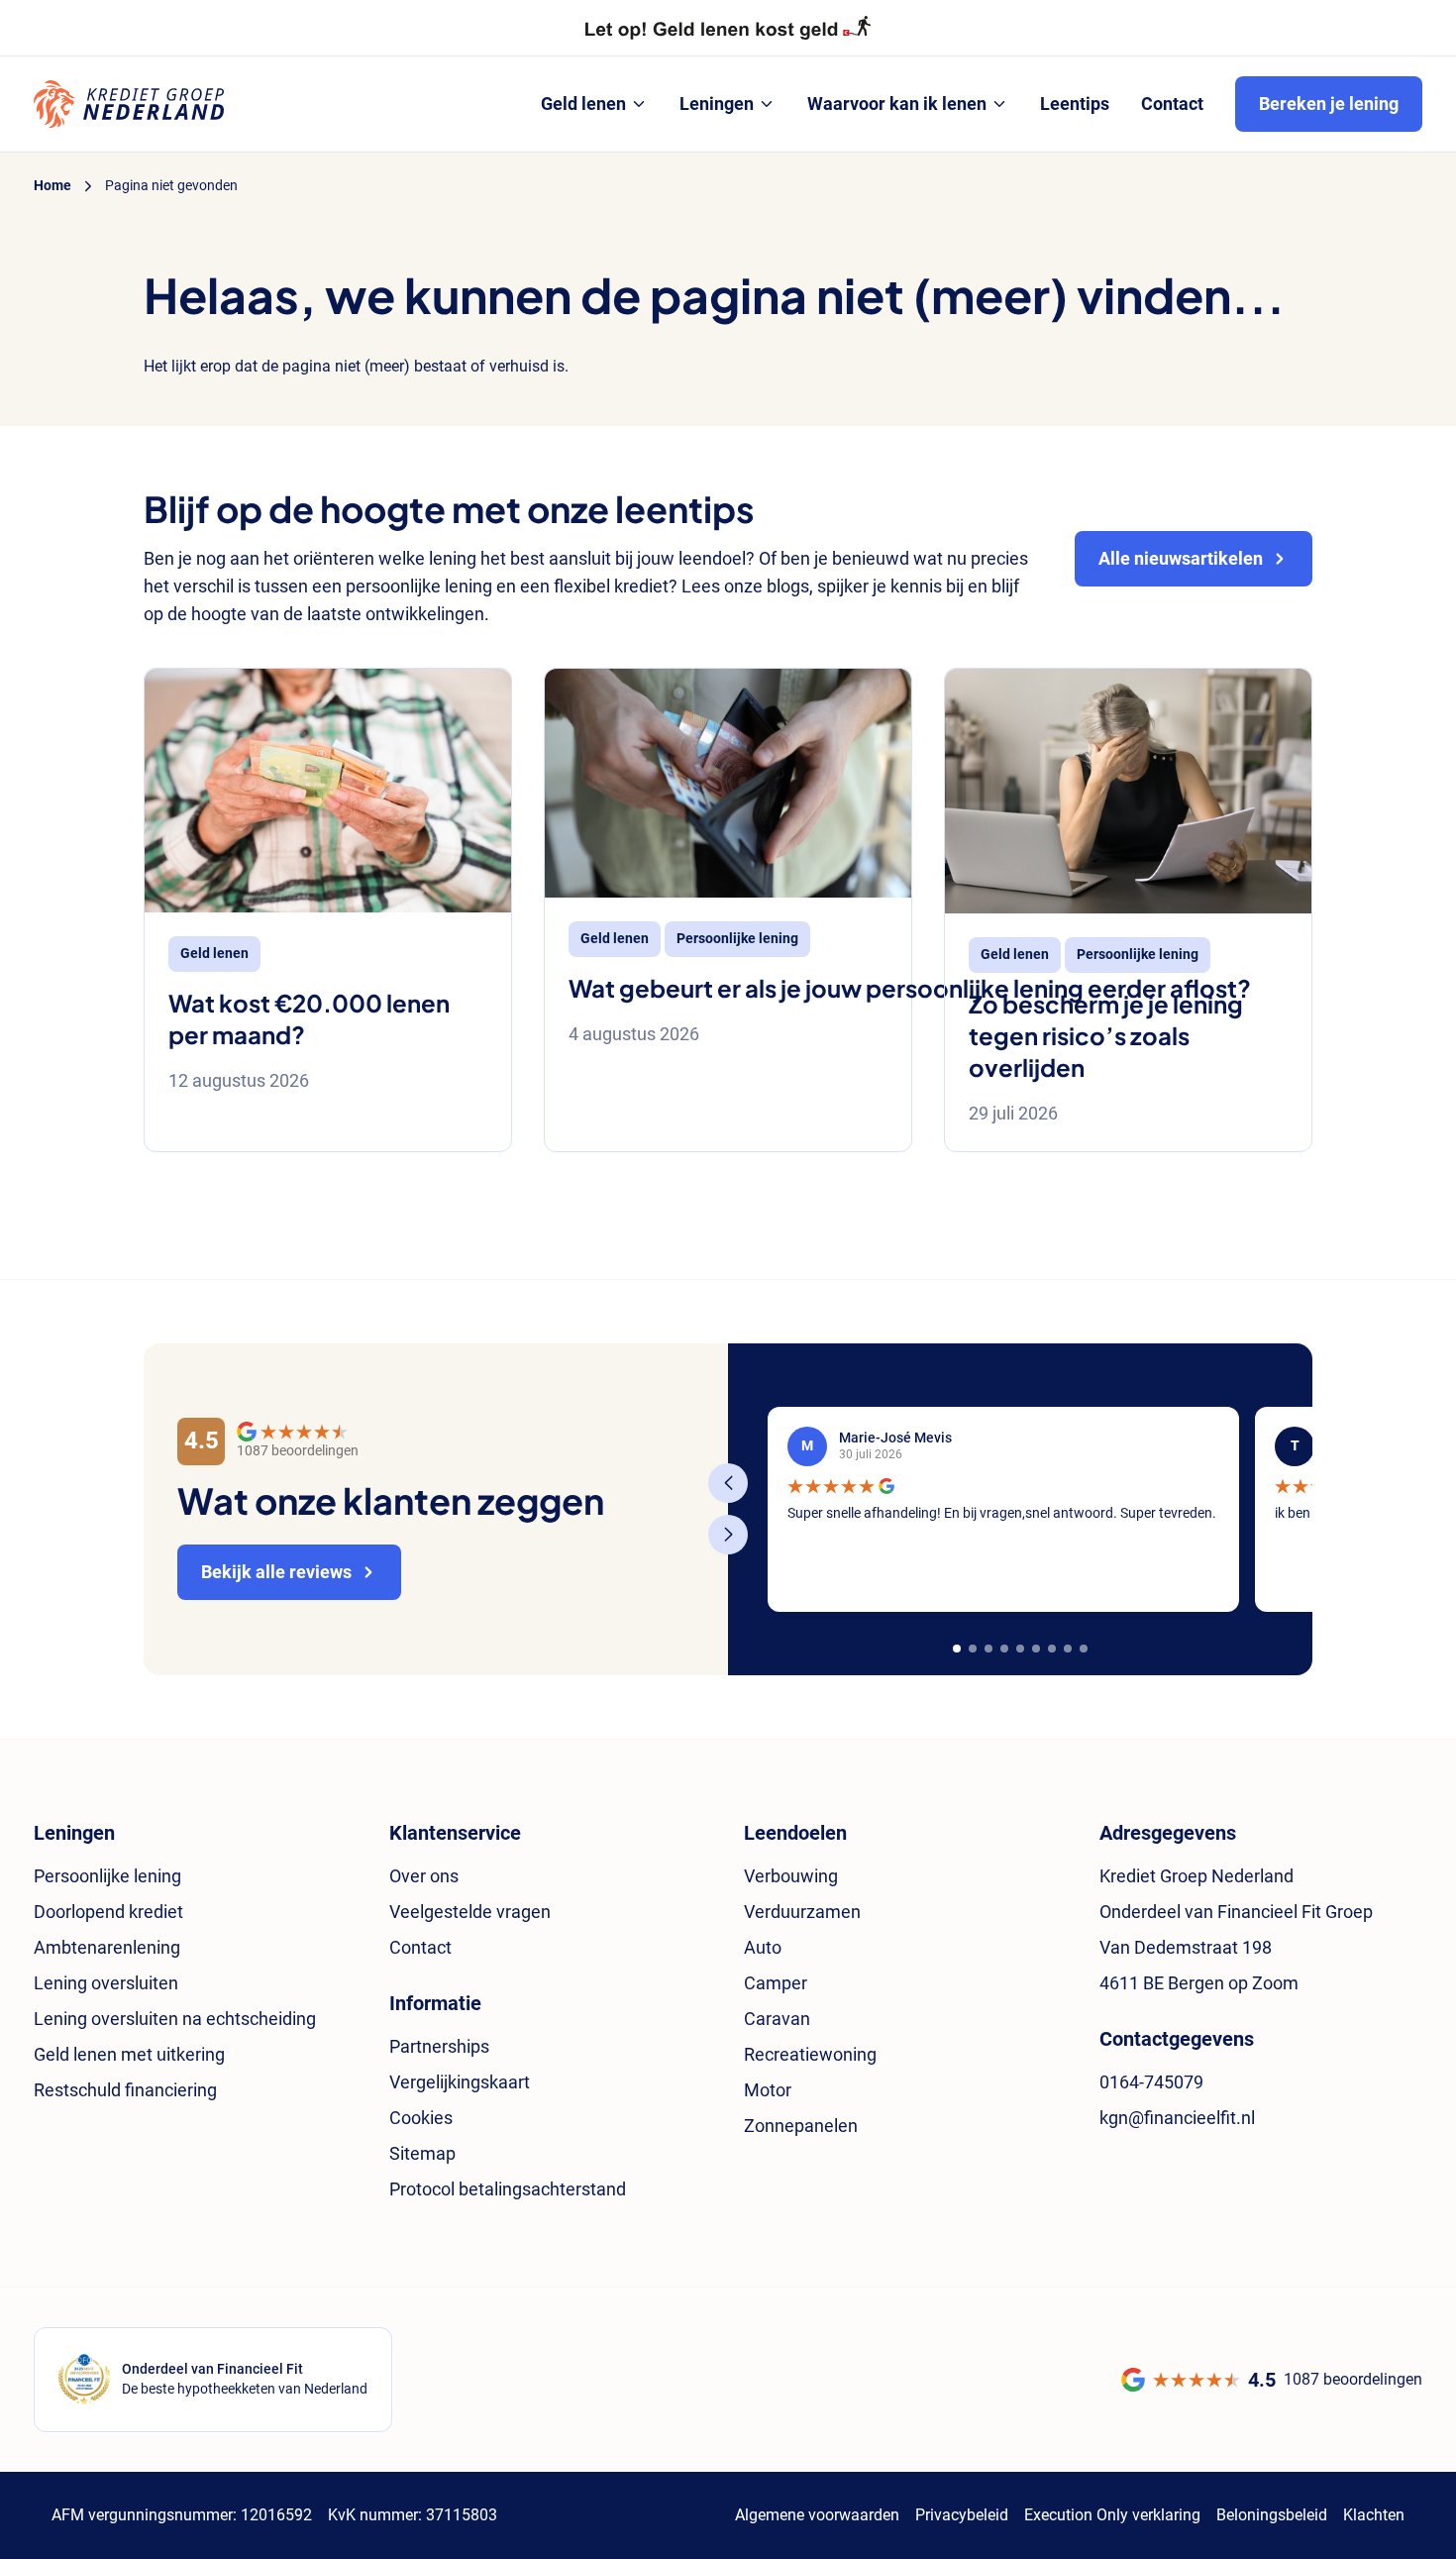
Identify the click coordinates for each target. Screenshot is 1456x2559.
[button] (957, 1649)
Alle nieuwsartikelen (1181, 558)
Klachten (1374, 2515)
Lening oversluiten (106, 1983)
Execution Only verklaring (1112, 2515)
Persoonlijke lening (107, 1876)
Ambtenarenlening (107, 1947)
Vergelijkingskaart (460, 2082)
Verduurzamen (802, 1912)
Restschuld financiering (125, 2090)
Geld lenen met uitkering (129, 2054)
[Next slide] (728, 1535)
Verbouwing (791, 1876)
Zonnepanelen (801, 2126)
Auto (763, 1947)
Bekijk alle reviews (276, 1572)
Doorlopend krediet (108, 1912)
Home (52, 185)
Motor (768, 2090)
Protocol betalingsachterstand (508, 2189)
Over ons (424, 1876)
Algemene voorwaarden (817, 2515)
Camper (776, 1983)
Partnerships (439, 2046)
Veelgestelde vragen (470, 1912)
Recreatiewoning (810, 2054)
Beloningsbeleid (1272, 2515)
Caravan (777, 2019)
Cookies (421, 2118)
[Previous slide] (728, 1483)
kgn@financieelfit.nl (1177, 2118)
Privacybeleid (962, 2515)
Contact (420, 1947)
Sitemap (422, 2153)
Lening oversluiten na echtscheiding (175, 2019)
